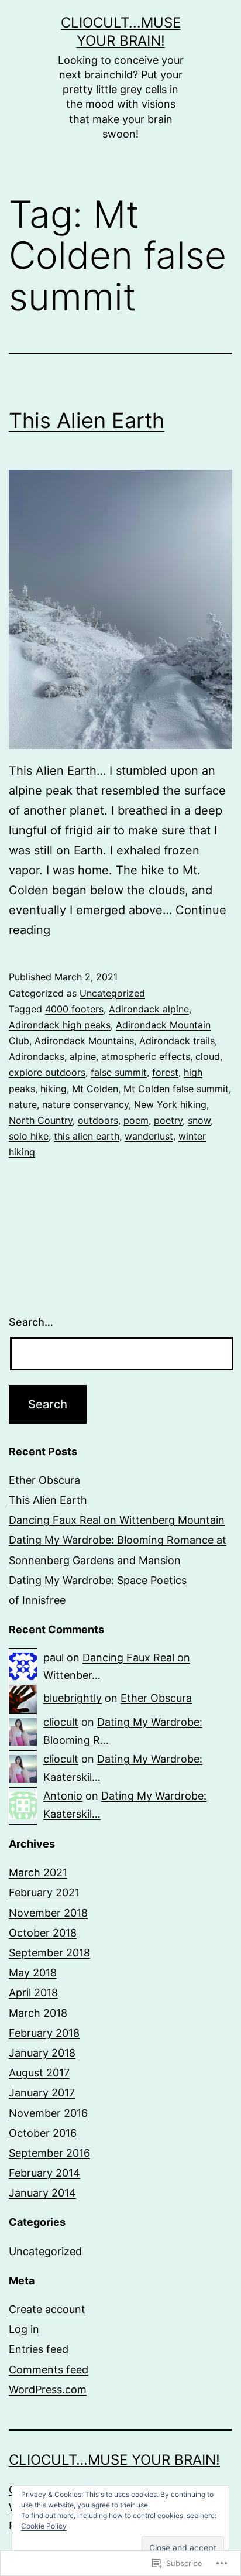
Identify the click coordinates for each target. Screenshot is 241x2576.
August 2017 (39, 2073)
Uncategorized (112, 993)
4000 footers (74, 1009)
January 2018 (42, 2053)
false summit (119, 1072)
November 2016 (48, 2113)
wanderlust (149, 1136)
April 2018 (33, 1992)
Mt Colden (95, 1089)
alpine (83, 1056)
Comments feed (49, 2370)
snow (199, 1120)
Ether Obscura (44, 1480)
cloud (208, 1056)
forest (165, 1072)
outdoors (98, 1120)
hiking (54, 1089)
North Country (41, 1120)
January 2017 (42, 2093)
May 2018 (33, 1973)
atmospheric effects (146, 1056)
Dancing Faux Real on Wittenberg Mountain (117, 1520)
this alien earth (87, 1136)
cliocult (61, 1722)
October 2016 (43, 2133)
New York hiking (170, 1104)
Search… (31, 1322)
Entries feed (39, 2349)
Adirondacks (37, 1056)
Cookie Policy (44, 2526)
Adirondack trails (177, 1041)
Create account (47, 2309)
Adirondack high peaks (60, 1025)
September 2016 (49, 2153)
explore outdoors (47, 1072)
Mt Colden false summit (176, 1089)
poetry (168, 1120)
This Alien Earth (87, 420)
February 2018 (44, 2033)
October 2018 (43, 1933)
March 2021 (38, 1872)
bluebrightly (73, 1698)
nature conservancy (85, 1104)
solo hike (29, 1136)
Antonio (63, 1796)
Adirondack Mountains (84, 1041)
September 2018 (49, 1953)
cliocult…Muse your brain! (114, 2460)
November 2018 (48, 1913)
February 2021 (44, 1892)
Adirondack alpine (149, 1009)
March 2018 (38, 2013)
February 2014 (44, 2173)
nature (23, 1104)
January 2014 (42, 2193)
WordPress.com (48, 2389)
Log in (24, 2329)
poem (136, 1120)
